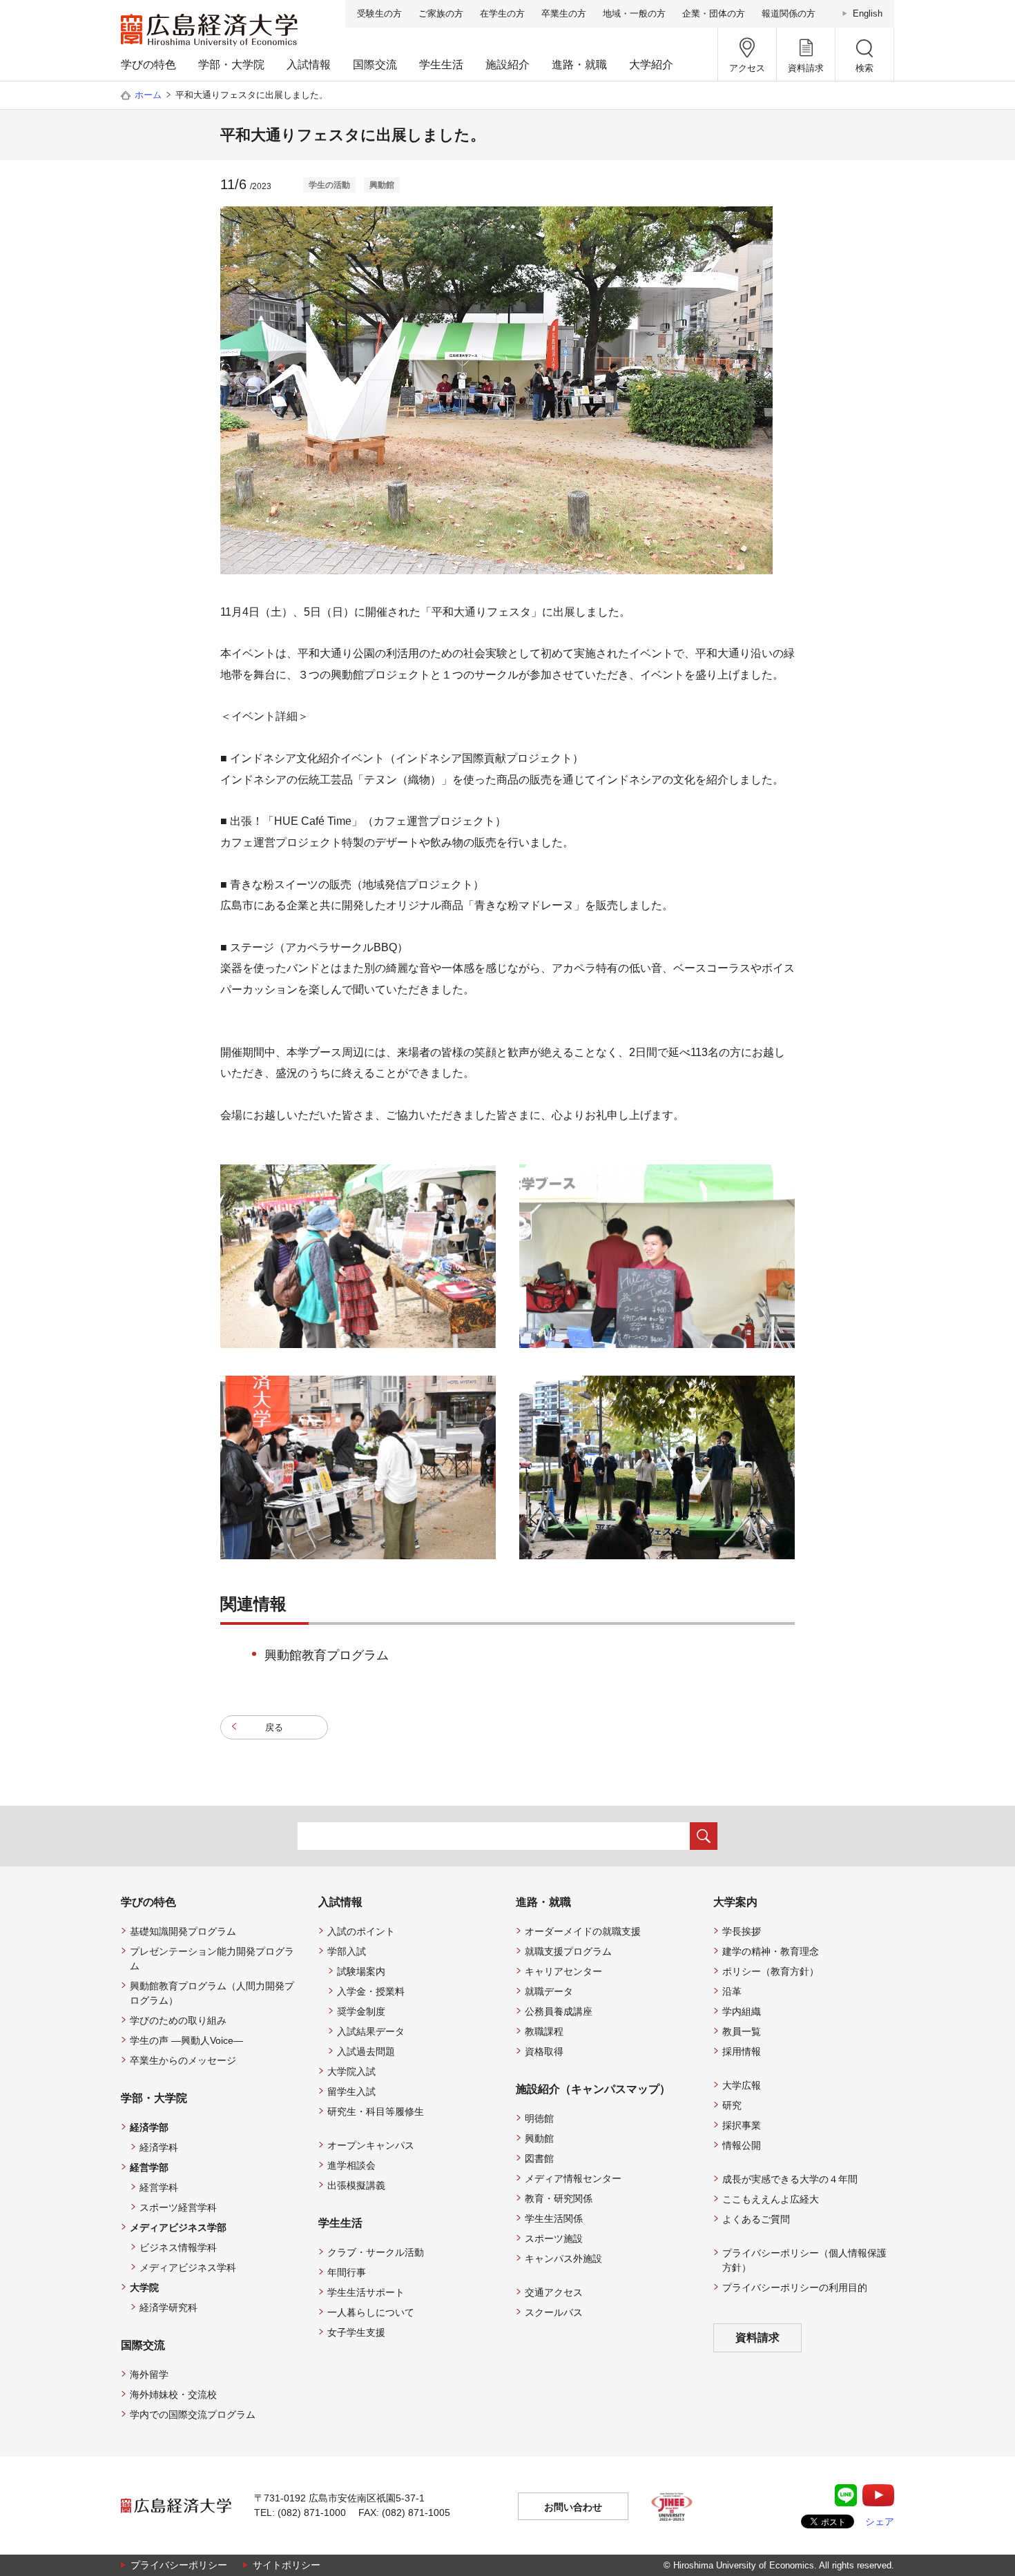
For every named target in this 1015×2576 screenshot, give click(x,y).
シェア (880, 2521)
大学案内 (735, 1902)
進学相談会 (351, 2165)
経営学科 (159, 2187)
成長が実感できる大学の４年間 (790, 2179)
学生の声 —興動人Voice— (186, 2040)
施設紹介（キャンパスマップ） (593, 2089)
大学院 (144, 2287)
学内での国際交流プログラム (193, 2414)
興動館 (539, 2138)
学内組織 (742, 2011)
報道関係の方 (789, 13)
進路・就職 (579, 65)
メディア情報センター (573, 2178)
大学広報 (742, 2085)
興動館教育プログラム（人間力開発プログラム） (212, 1993)
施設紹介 (507, 65)
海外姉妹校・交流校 (173, 2394)
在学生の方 (502, 13)
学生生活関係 (554, 2218)
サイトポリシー (287, 2565)
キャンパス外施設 (563, 2258)
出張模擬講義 (356, 2185)
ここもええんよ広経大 (771, 2199)
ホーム (148, 95)
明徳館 (539, 2118)
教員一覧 (742, 2031)
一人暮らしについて (371, 2312)
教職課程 (544, 2031)
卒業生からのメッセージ (183, 2060)
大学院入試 (351, 2071)
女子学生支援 (356, 2332)
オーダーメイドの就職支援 (583, 1931)
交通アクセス (554, 2292)
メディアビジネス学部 (178, 2227)
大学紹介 (651, 65)
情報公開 (742, 2145)
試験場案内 (361, 1971)
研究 (732, 2105)
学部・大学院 (231, 65)
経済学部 (149, 2127)
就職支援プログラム (568, 1951)
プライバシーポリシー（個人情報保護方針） (804, 2260)
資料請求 (757, 2338)
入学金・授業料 (371, 1991)
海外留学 (149, 2374)
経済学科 (159, 2147)
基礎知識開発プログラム (183, 1931)
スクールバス (554, 2312)
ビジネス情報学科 (178, 2247)
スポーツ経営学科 (178, 2207)
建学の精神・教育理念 (771, 1951)
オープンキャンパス (371, 2145)
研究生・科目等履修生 (376, 2111)
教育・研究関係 (559, 2198)
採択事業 (742, 2125)
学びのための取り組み (178, 2020)
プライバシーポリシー (179, 2565)
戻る (274, 1727)
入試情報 (309, 65)
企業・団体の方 (714, 13)
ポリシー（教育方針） (771, 1971)
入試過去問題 (366, 2051)
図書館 (539, 2158)
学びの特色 (148, 65)
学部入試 (347, 1951)
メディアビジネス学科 (188, 2267)
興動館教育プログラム (327, 1655)
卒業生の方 (564, 13)
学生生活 (441, 65)
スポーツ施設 (554, 2238)
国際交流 (375, 65)
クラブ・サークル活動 (376, 2252)
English (868, 13)
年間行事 (347, 2272)
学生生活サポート (366, 2292)
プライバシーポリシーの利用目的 (795, 2287)
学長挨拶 (742, 1931)
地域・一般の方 (634, 13)
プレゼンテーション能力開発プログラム (212, 1959)
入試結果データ (371, 2031)
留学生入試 (351, 2091)
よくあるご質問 (756, 2219)
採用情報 (742, 2051)
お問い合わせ (573, 2507)
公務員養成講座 (559, 2011)
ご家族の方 (441, 13)
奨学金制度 (361, 2011)
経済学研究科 (168, 2307)
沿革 (732, 1991)
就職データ (549, 1991)
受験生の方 (379, 13)
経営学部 (149, 2167)
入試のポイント (361, 1931)
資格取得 (544, 2051)
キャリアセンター (563, 1971)
